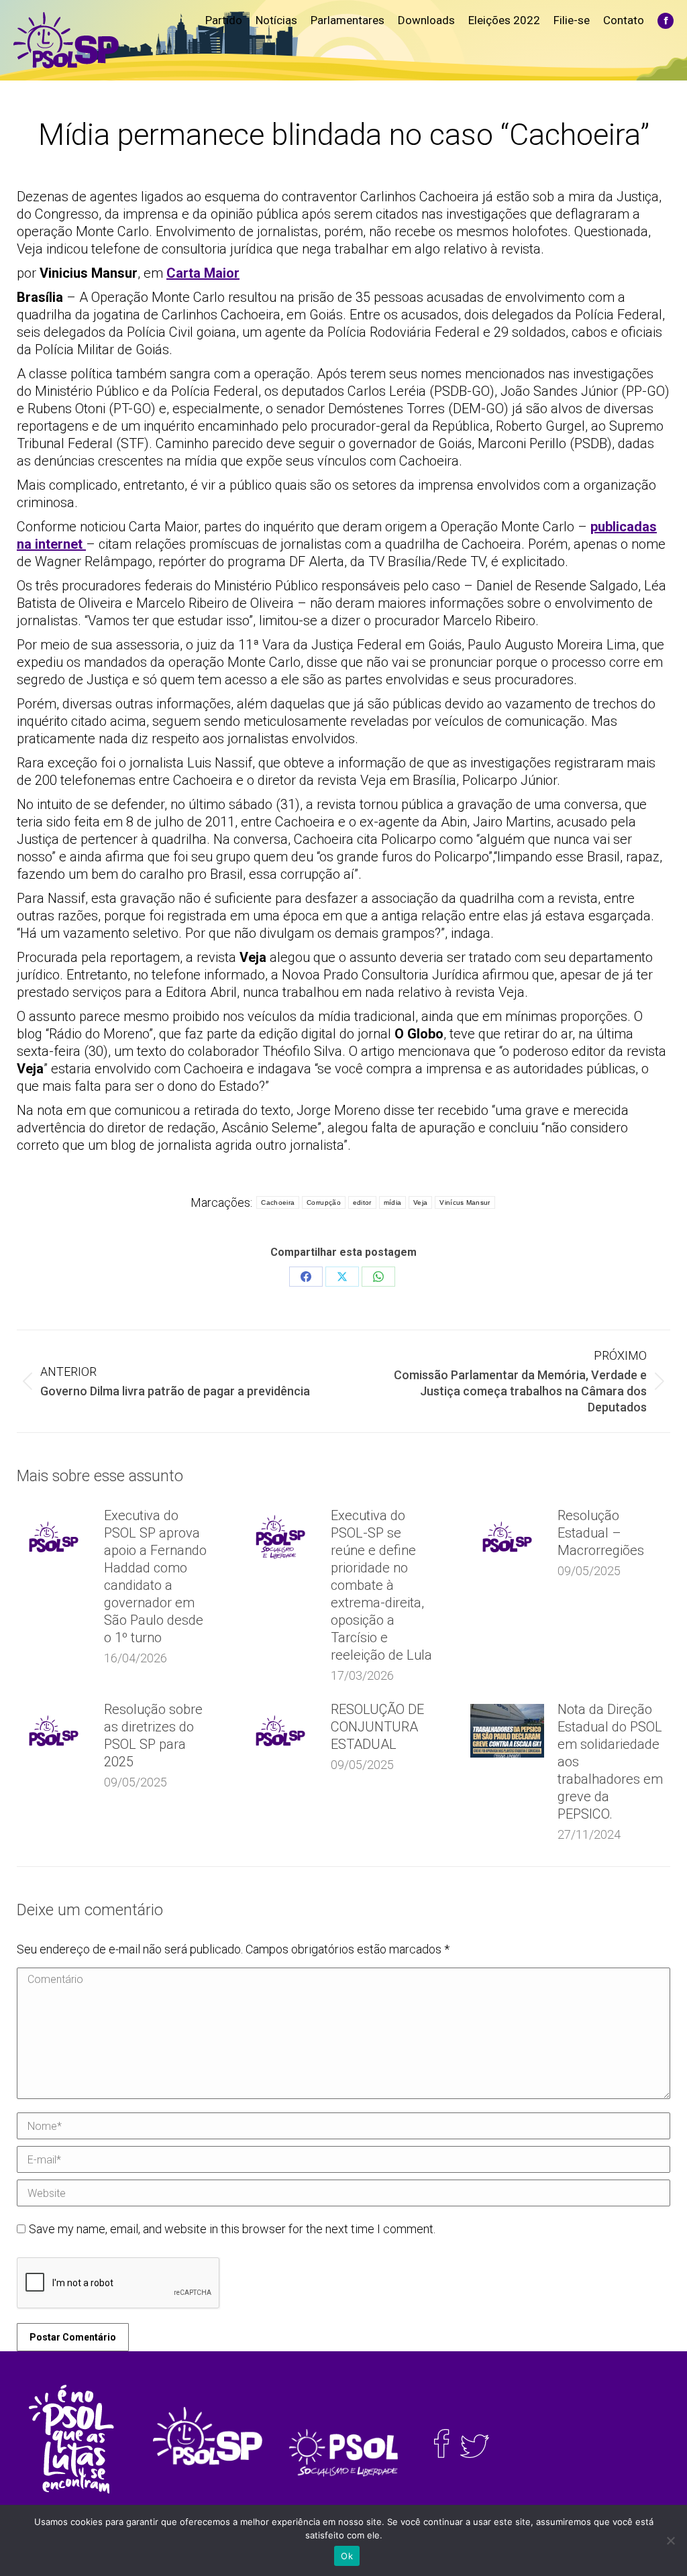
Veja (420, 1202)
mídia (393, 1202)
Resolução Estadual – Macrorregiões (601, 1533)
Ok (347, 2556)
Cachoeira (278, 1202)
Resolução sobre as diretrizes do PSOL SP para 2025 (153, 1735)
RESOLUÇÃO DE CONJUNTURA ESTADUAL (377, 1727)
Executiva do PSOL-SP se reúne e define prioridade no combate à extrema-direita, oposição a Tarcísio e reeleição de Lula (381, 1585)
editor (362, 1202)
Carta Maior (203, 273)
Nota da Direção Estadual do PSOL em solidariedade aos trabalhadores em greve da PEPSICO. (610, 1762)
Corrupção (324, 1202)
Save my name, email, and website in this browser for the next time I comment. (232, 2229)
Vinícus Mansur (465, 1202)
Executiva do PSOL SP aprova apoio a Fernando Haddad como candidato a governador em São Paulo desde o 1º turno (155, 1576)
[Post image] (54, 1537)
